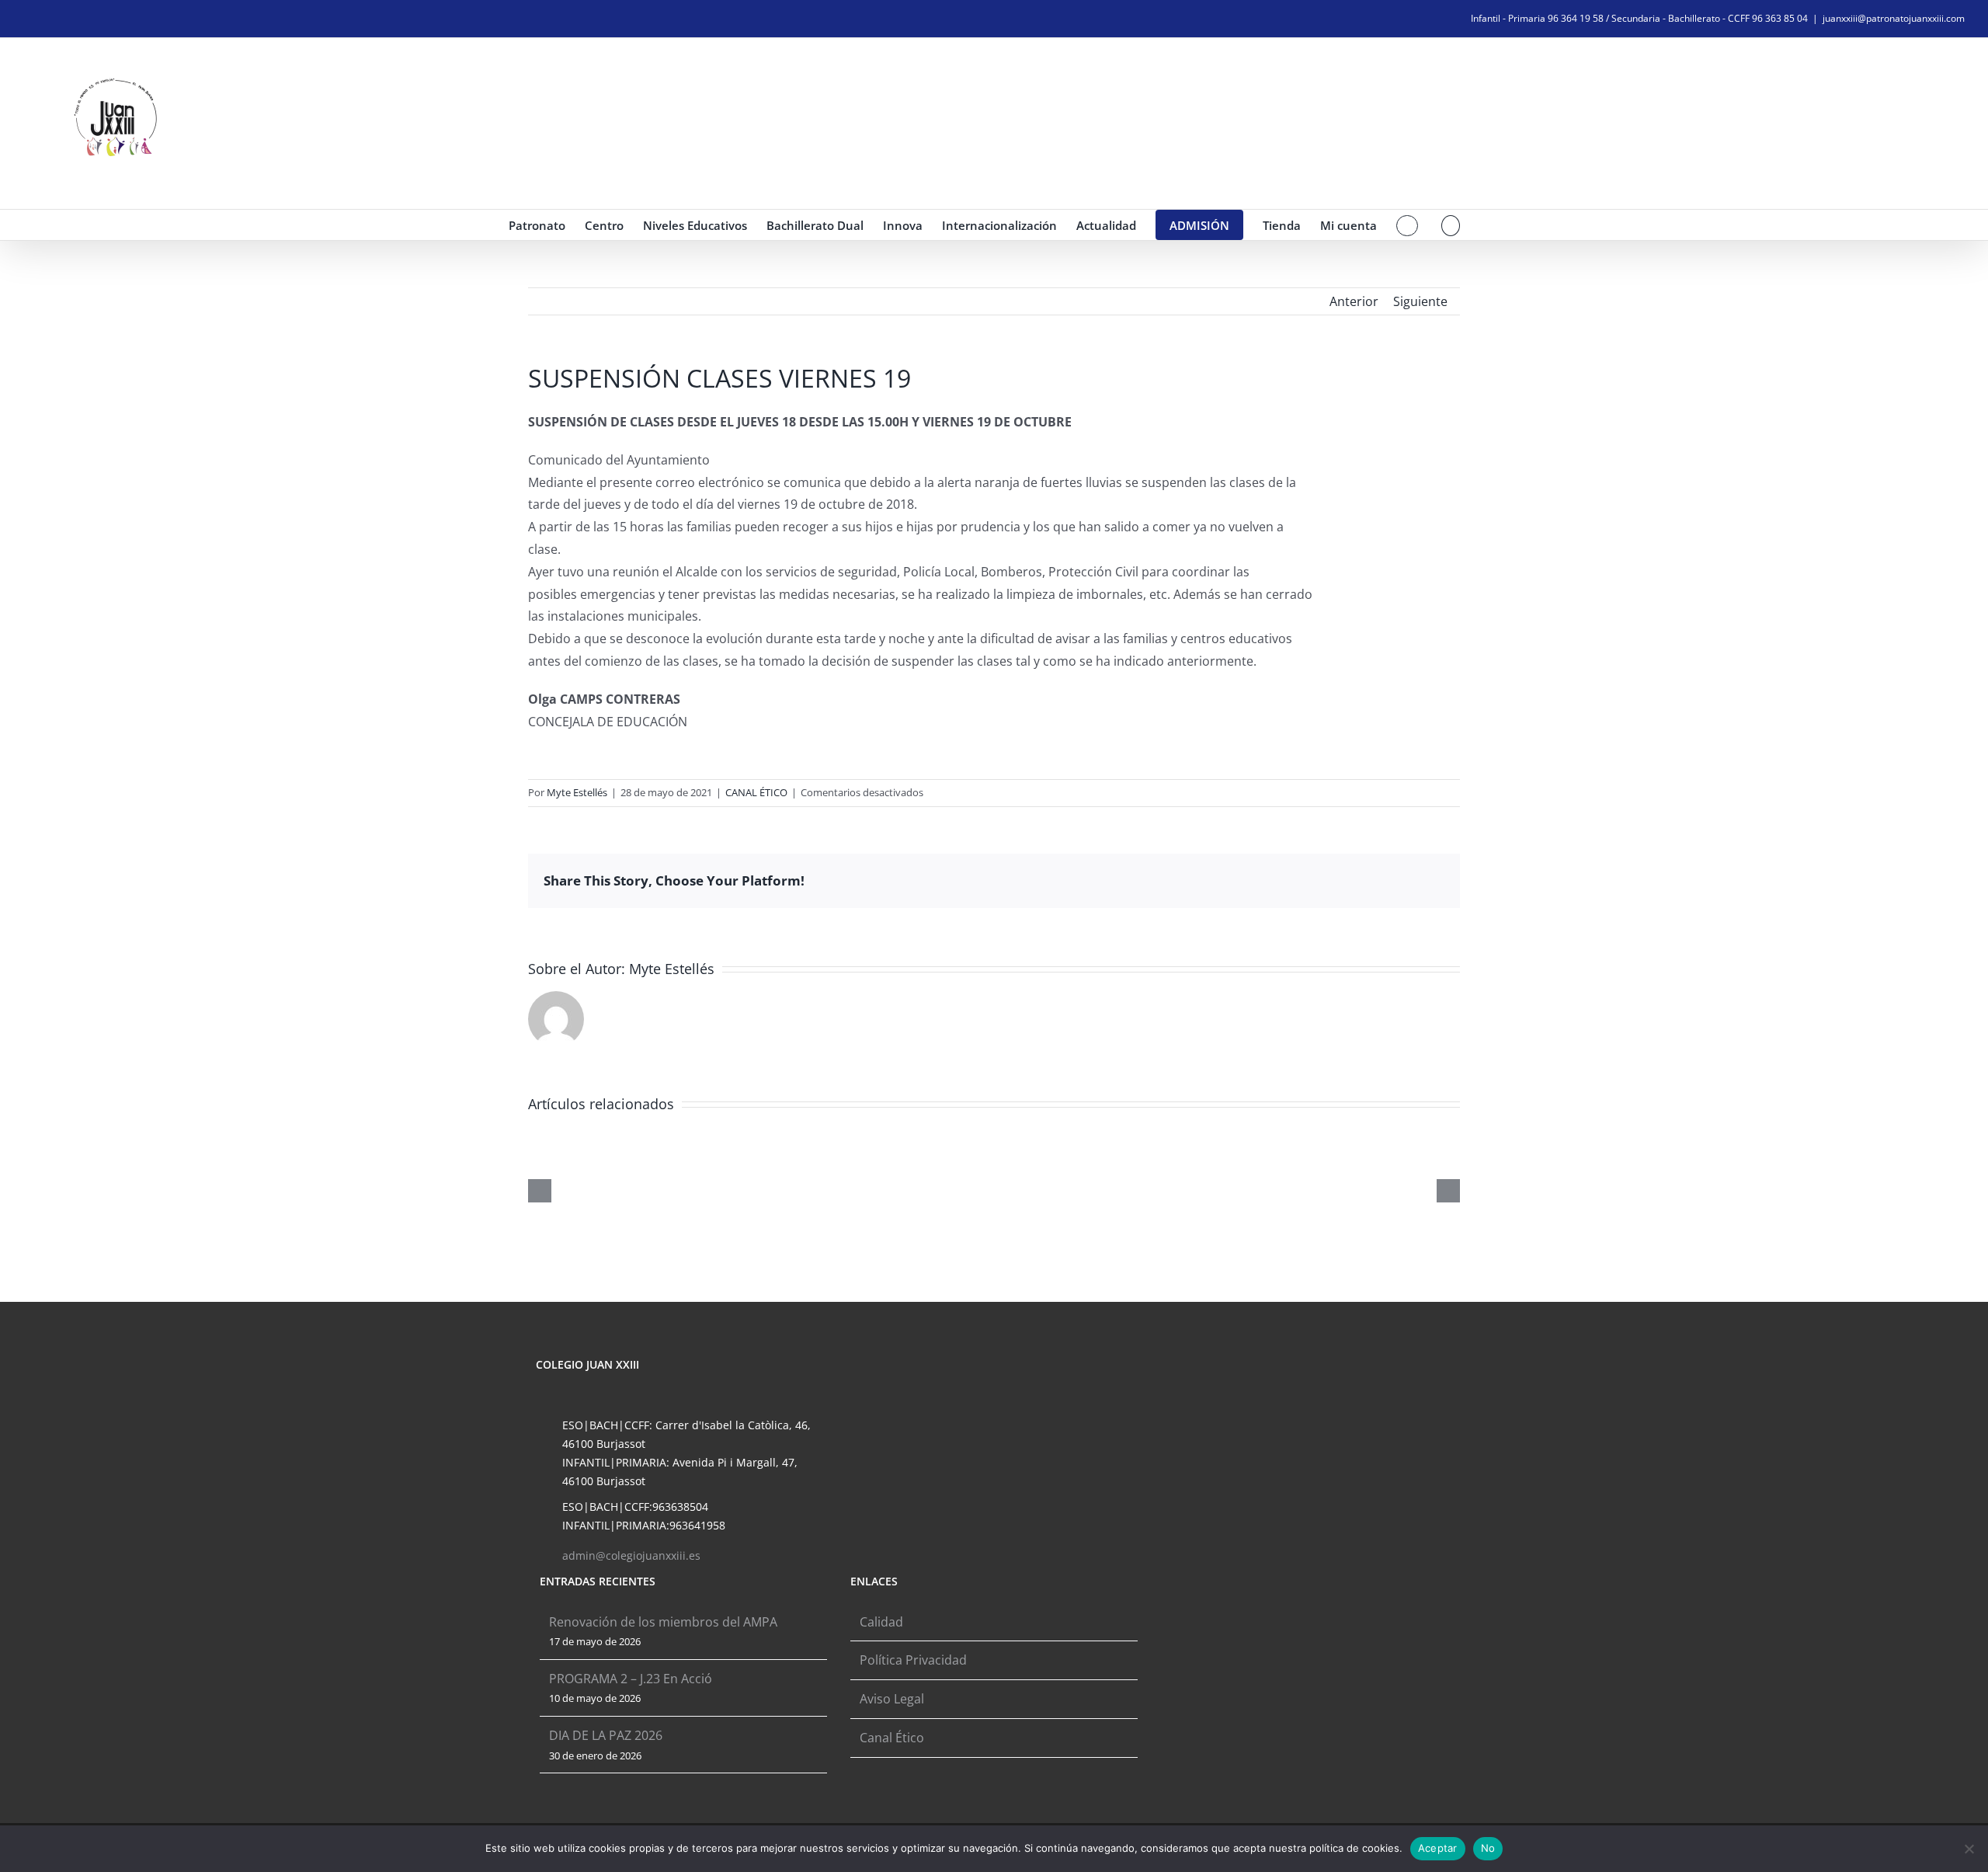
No (1488, 1848)
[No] (1969, 1849)
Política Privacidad (913, 1660)
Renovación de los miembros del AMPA (663, 1622)
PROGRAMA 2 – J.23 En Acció (631, 1679)
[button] (1451, 225)
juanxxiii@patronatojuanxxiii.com (1894, 18)
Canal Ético (892, 1738)
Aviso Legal (892, 1699)
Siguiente (1420, 301)
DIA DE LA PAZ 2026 (606, 1735)
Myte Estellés (577, 792)
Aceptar (1438, 1848)
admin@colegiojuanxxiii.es (631, 1555)
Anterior (1354, 301)
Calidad (881, 1622)
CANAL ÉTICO (756, 792)
